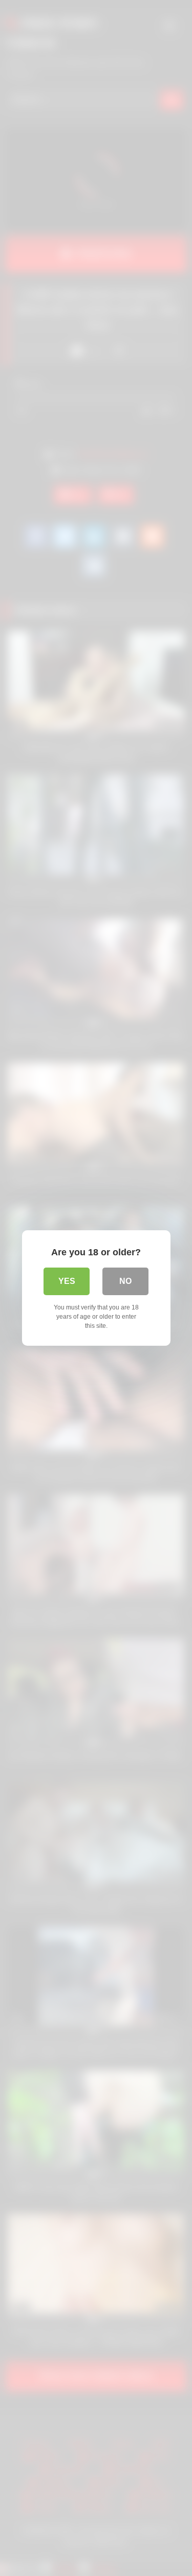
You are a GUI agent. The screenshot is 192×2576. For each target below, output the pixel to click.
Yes (67, 1281)
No (125, 1281)
